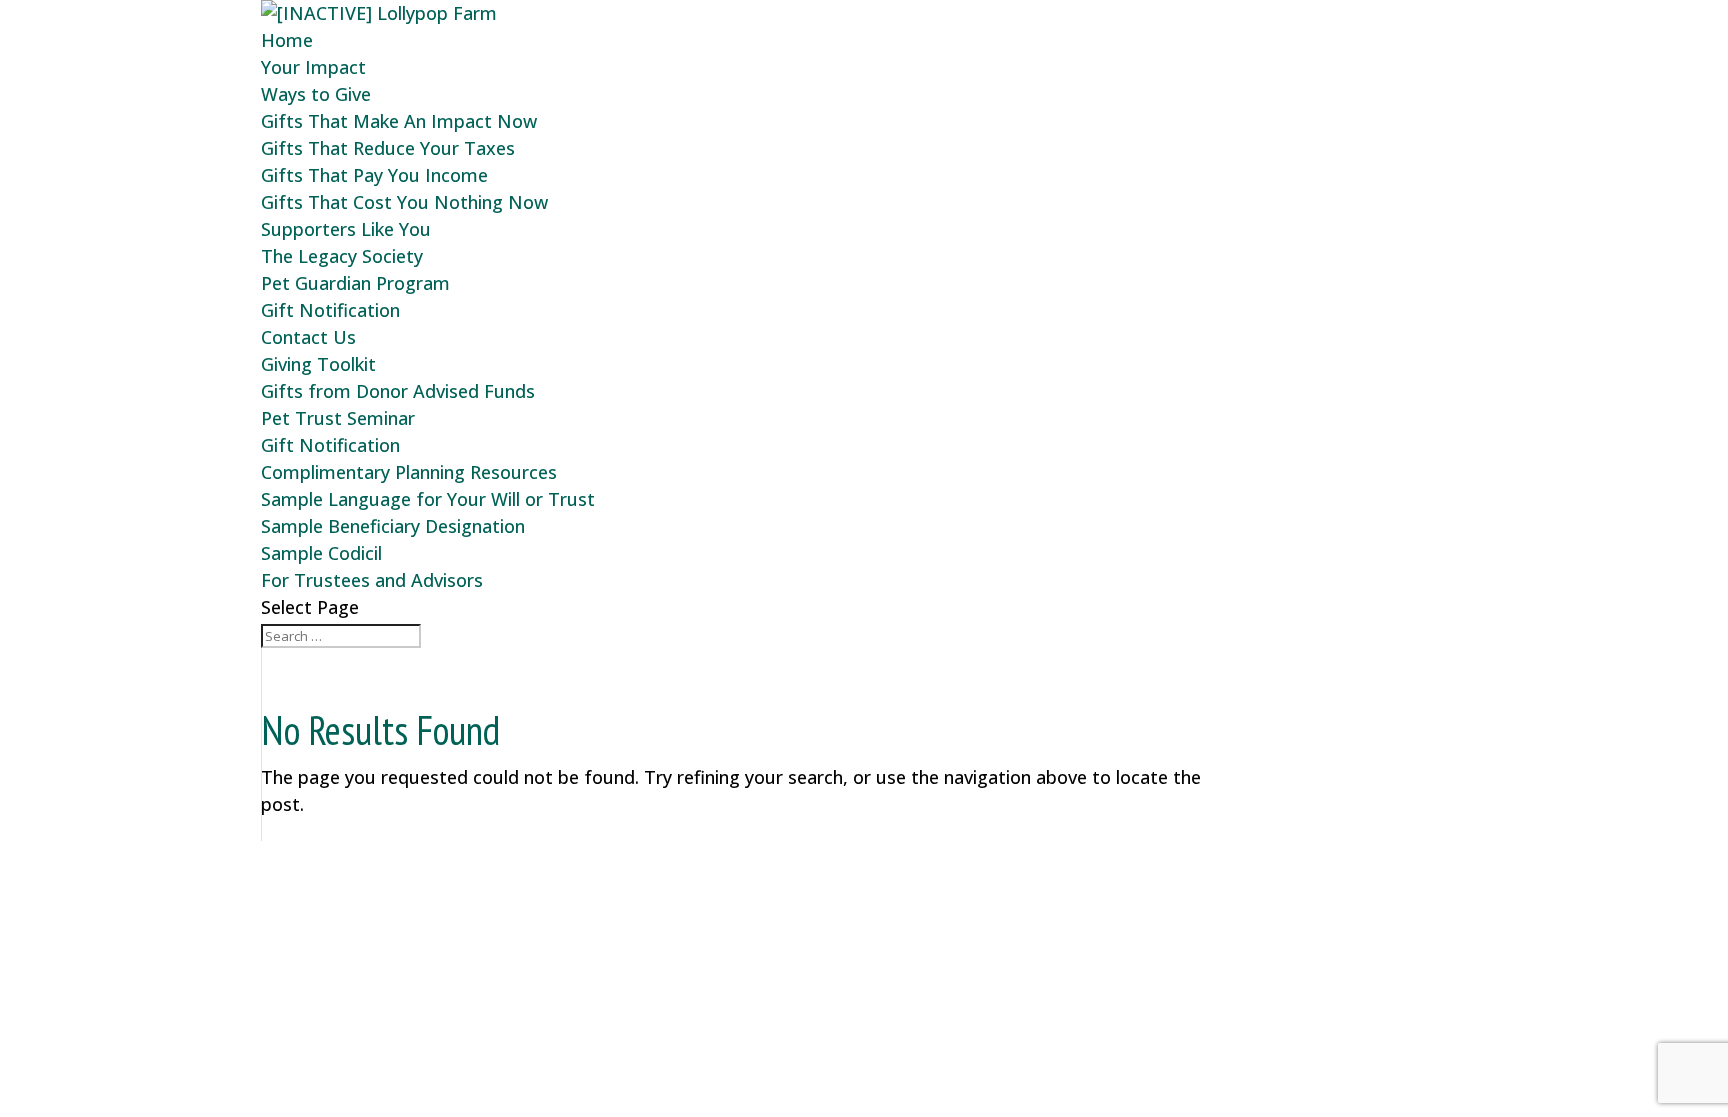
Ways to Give (316, 94)
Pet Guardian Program (355, 283)
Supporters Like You (346, 229)
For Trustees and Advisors (372, 580)
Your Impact (313, 67)
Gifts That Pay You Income (374, 175)
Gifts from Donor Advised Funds (398, 391)
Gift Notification (330, 310)
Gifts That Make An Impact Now (399, 121)
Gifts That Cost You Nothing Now (404, 202)
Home (287, 40)
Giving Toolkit (318, 364)
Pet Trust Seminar (338, 418)
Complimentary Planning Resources (409, 472)
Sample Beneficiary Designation (393, 526)
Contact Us (308, 337)
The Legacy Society (342, 256)
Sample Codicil (321, 553)
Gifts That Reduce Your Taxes (388, 148)
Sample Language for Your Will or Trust (428, 499)
